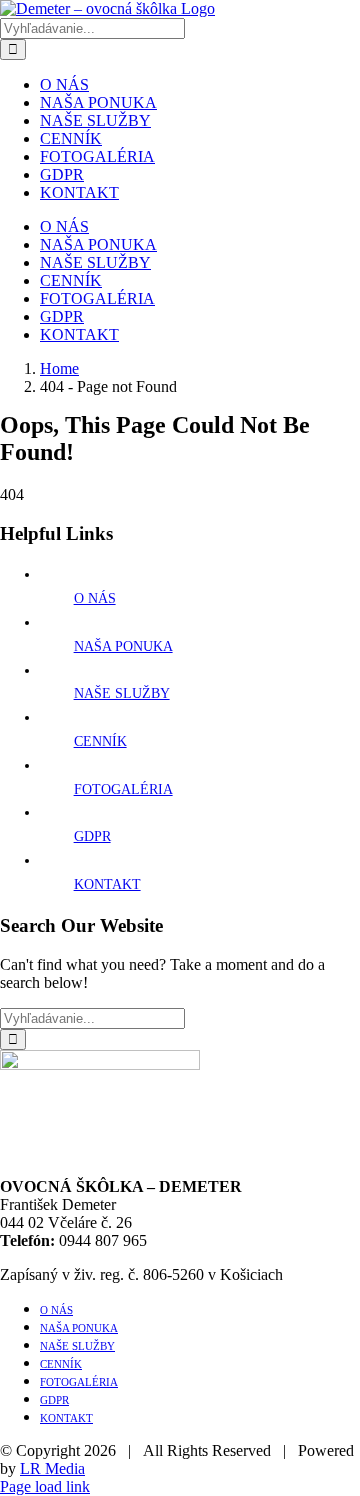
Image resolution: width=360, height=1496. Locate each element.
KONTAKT (107, 884)
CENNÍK (100, 741)
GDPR (92, 836)
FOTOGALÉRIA (123, 789)
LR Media (52, 1468)
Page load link (45, 1486)
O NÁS (95, 598)
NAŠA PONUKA (123, 646)
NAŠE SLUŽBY (122, 693)
